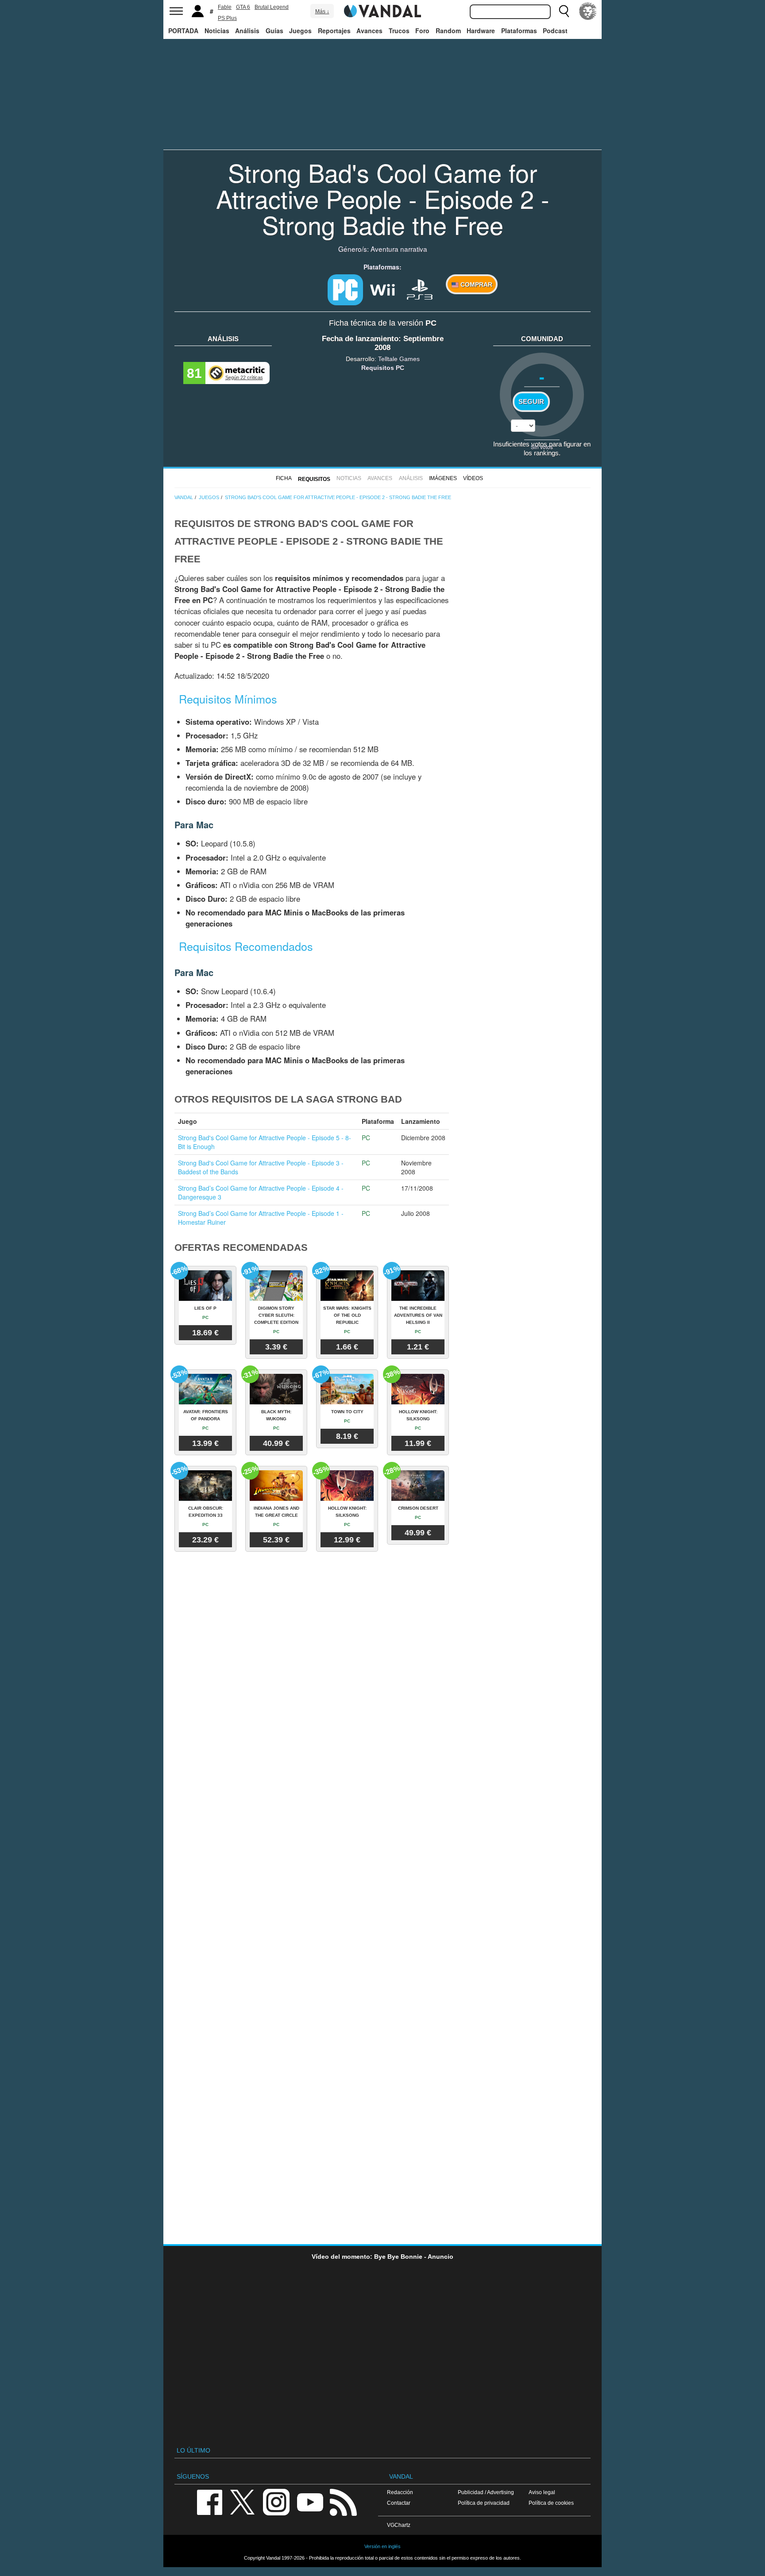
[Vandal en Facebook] (209, 2502)
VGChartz (399, 2525)
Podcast (555, 31)
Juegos (300, 31)
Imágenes (443, 478)
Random (448, 31)
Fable (225, 7)
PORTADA (183, 31)
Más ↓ (322, 12)
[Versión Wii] (382, 288)
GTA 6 (243, 7)
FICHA (284, 478)
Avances (369, 31)
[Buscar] (564, 11)
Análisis (247, 31)
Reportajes (334, 31)
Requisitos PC (383, 368)
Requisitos (314, 479)
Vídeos (473, 478)
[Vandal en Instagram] (276, 2502)
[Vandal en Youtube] (310, 2502)
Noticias (217, 31)
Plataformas (519, 31)
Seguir (531, 402)
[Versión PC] (345, 290)
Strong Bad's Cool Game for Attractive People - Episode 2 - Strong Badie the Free (383, 198)
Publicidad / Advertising (486, 2492)
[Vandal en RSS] (343, 2502)
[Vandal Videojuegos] (382, 10)
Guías (274, 31)
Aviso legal (542, 2492)
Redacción (400, 2492)
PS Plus (227, 18)
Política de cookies (551, 2503)
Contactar (399, 2503)
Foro (422, 31)
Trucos (399, 31)
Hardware (481, 31)
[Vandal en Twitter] (243, 2502)
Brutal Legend (272, 7)
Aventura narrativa (399, 249)
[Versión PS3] (420, 288)
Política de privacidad (484, 2503)
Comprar (475, 285)
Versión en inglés (382, 2546)
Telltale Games (399, 359)
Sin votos (542, 447)
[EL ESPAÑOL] (588, 11)
